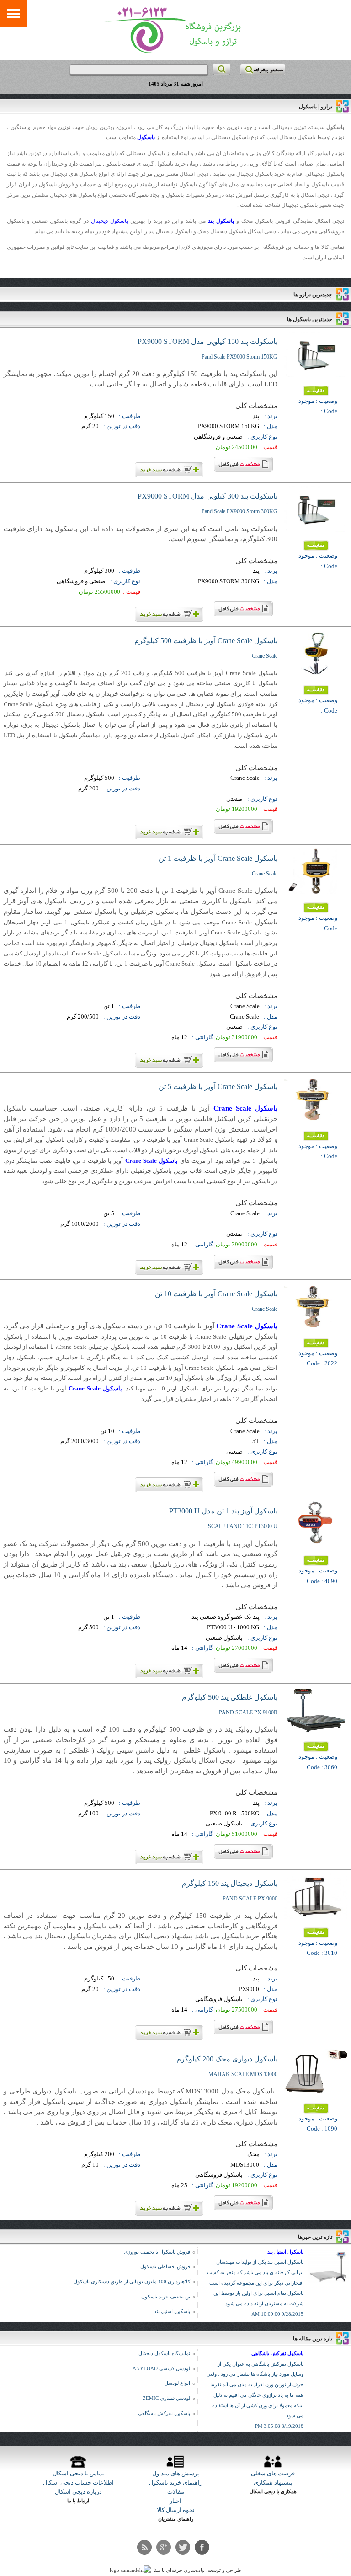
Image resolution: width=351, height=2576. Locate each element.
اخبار (175, 2501)
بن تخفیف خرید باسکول (166, 2297)
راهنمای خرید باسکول (176, 2482)
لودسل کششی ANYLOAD (161, 2369)
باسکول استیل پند (285, 2252)
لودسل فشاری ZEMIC (166, 2398)
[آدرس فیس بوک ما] (202, 2547)
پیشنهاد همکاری (273, 2482)
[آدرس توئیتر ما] (183, 2547)
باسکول (146, 137)
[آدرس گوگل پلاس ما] (164, 2547)
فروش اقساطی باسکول (165, 2267)
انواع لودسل (177, 2383)
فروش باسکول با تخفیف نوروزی (157, 2252)
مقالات (176, 2492)
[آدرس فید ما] (144, 2547)
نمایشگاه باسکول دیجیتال (164, 2353)
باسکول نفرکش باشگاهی (277, 2353)
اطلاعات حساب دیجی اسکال (78, 2482)
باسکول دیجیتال (109, 221)
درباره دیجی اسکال (78, 2492)
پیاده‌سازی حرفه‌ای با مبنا (179, 2570)
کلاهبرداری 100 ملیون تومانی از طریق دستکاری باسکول (132, 2282)
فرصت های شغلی (273, 2473)
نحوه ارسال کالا (176, 2510)
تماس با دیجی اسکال (78, 2473)
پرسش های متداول (176, 2473)
